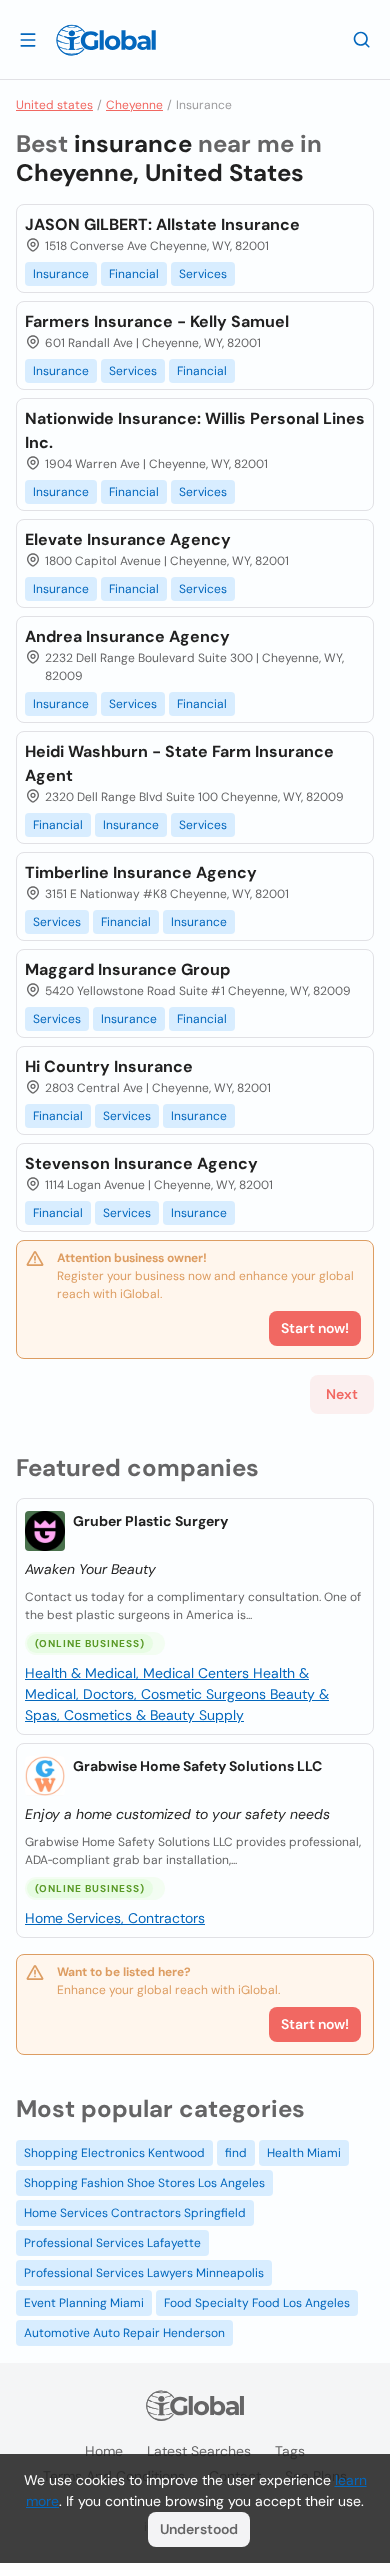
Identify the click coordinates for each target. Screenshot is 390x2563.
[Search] (362, 39)
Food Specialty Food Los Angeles (257, 2303)
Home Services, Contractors (115, 1918)
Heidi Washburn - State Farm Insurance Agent (179, 763)
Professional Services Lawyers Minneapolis (144, 2273)
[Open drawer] (28, 39)
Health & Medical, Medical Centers (139, 1673)
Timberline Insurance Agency (141, 872)
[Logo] (106, 40)
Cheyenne (134, 105)
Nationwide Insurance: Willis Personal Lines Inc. (195, 430)
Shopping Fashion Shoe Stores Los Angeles (144, 2183)
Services (203, 274)
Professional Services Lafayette (112, 2243)
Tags (290, 2451)
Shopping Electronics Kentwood (114, 2153)
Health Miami (304, 2153)
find (236, 2153)
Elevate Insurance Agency (128, 539)
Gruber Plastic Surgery (150, 1521)
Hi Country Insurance (109, 1066)
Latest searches (199, 2451)
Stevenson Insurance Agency (141, 1163)
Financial (134, 274)
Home (104, 2451)
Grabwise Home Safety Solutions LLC (197, 1766)
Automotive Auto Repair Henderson (124, 2333)
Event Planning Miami (84, 2303)
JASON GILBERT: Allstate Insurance (162, 224)
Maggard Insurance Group (127, 969)
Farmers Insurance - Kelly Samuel (157, 321)
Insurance (61, 274)
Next (342, 1394)
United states (54, 105)
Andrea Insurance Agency (127, 636)
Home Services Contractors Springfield (135, 2213)
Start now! (315, 2024)
